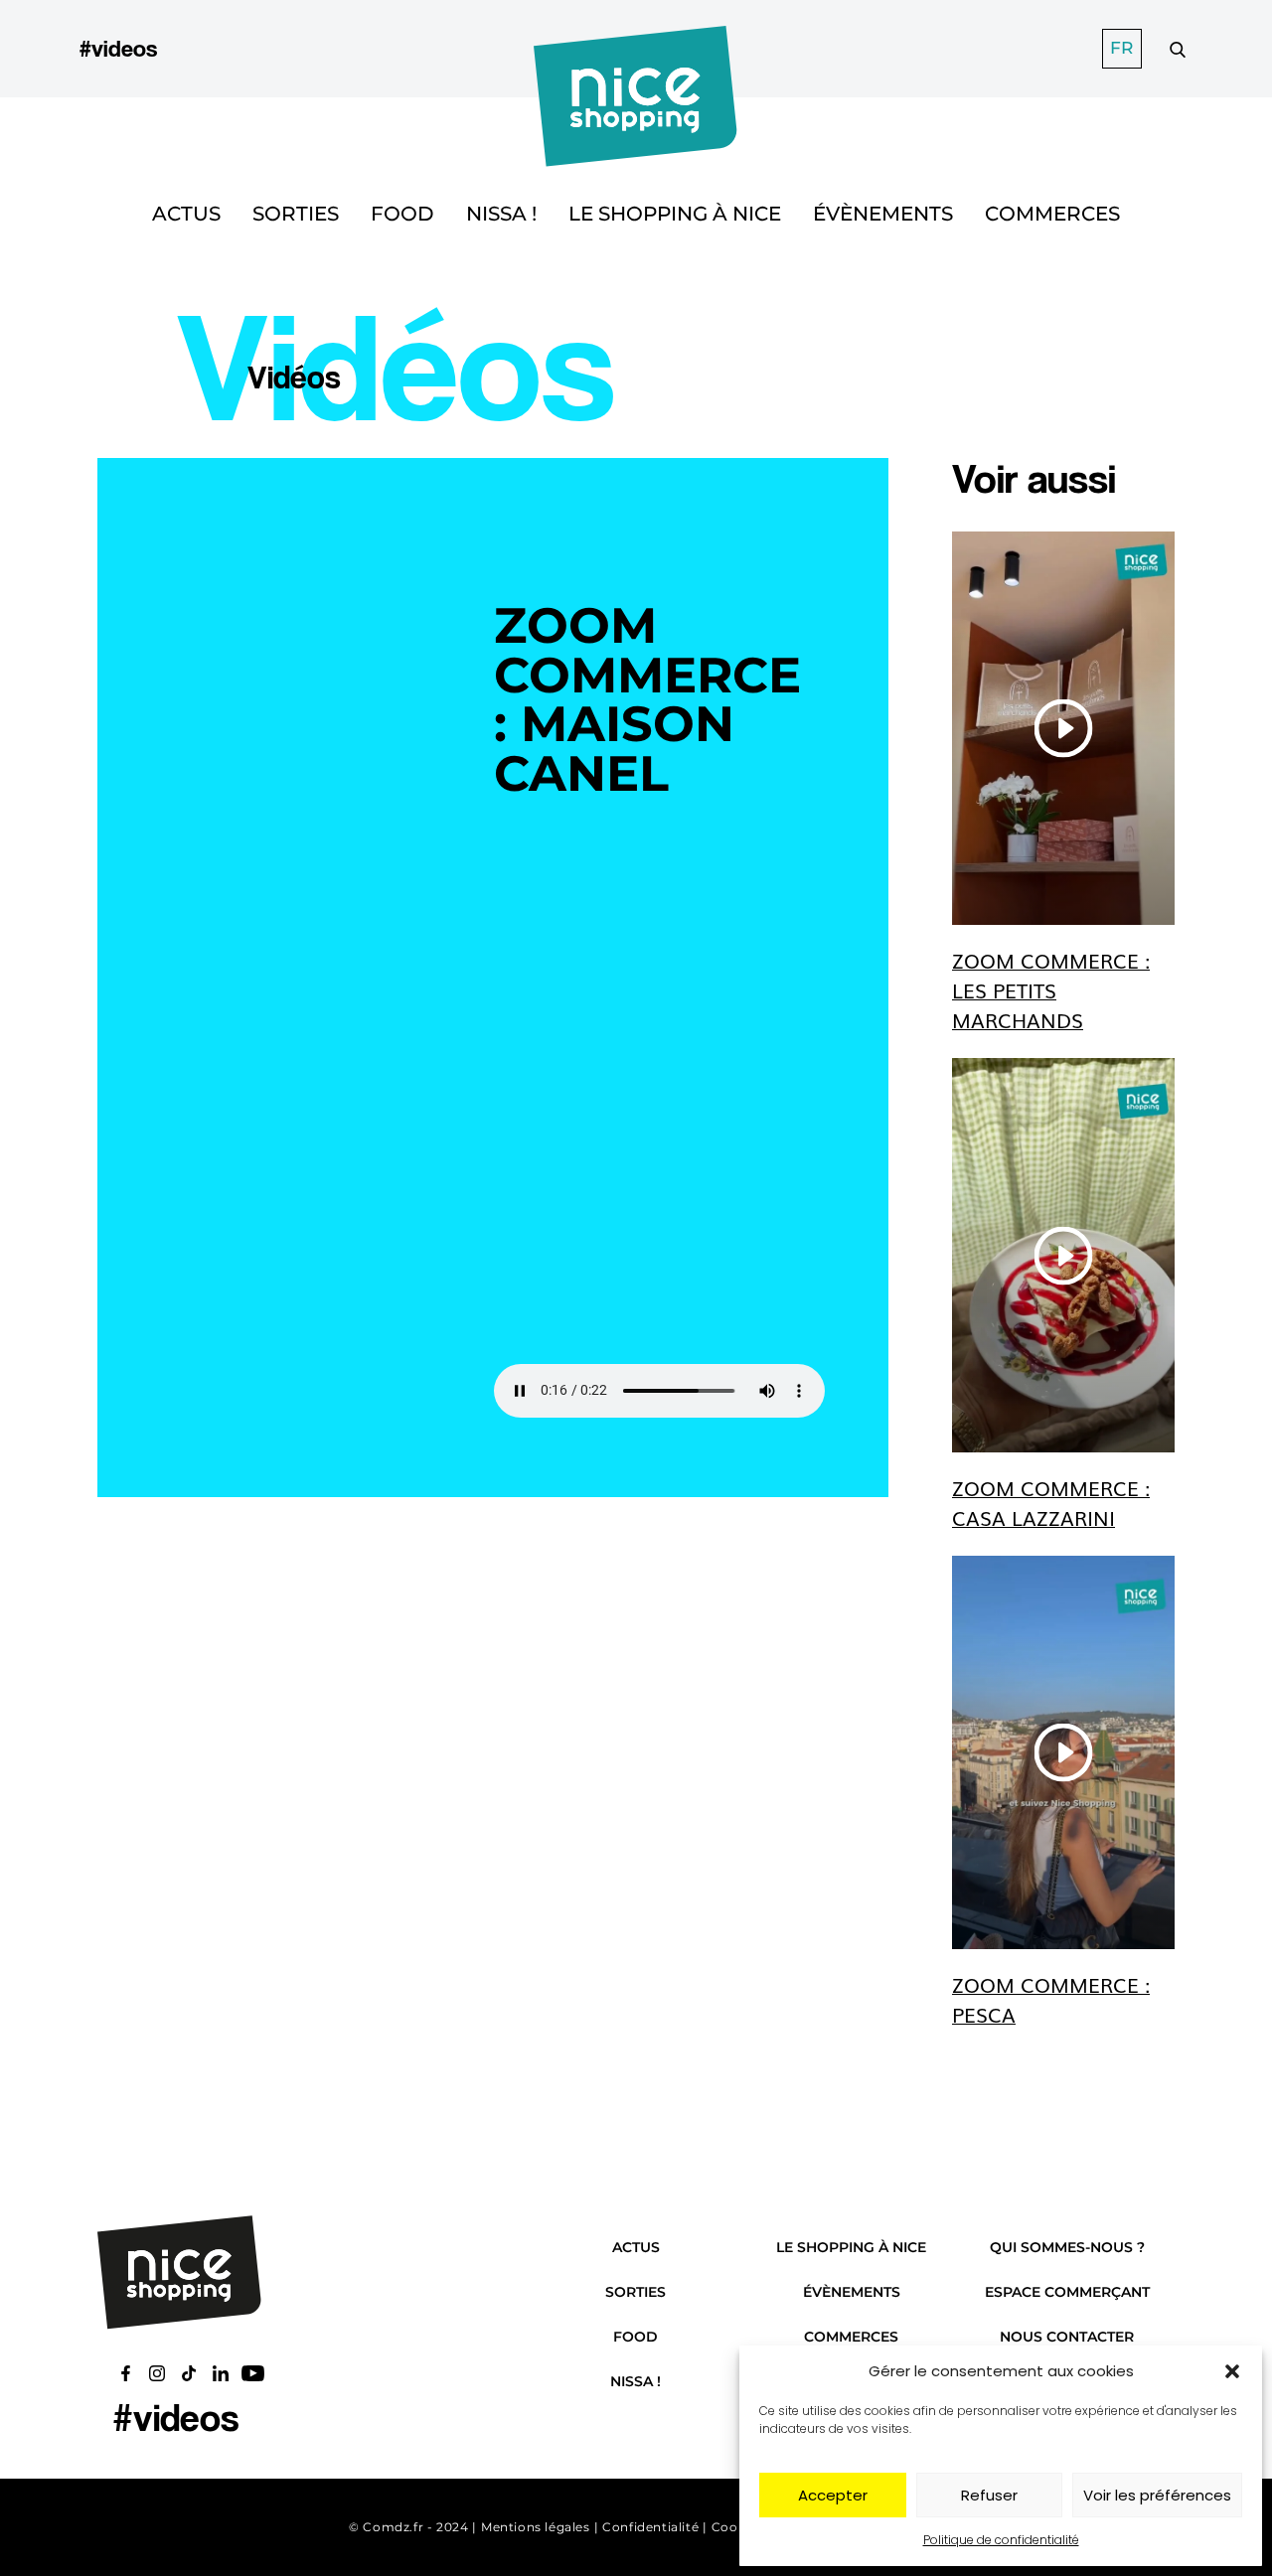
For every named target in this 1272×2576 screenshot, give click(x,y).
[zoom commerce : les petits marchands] (1063, 728)
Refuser (989, 2495)
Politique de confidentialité (1001, 2540)
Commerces (1052, 214)
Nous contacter (1067, 2337)
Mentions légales (536, 2527)
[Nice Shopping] (636, 49)
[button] (1232, 2371)
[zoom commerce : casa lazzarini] (1063, 1255)
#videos (118, 48)
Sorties (296, 214)
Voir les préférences (1157, 2495)
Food (402, 214)
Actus (186, 214)
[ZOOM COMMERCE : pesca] (1063, 1752)
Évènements (883, 214)
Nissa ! (501, 214)
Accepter (833, 2495)
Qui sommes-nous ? (1067, 2247)
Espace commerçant (1067, 2292)
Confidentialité (650, 2527)
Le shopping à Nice (675, 214)
